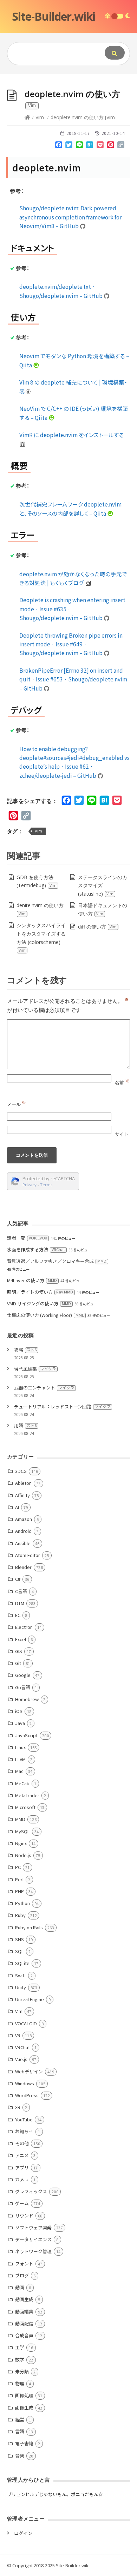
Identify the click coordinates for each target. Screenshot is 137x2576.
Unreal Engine (30, 1999)
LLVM (20, 1759)
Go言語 (23, 1687)
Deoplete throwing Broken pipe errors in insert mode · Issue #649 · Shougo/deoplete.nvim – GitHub (71, 644)
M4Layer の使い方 (32, 1280)
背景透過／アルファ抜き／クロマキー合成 (57, 1261)
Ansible (23, 1543)
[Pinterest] (111, 146)
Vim (40, 117)
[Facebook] (59, 146)
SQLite (22, 1963)
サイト (122, 1134)
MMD (20, 1819)
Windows (25, 2083)
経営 (20, 2419)
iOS (19, 1711)
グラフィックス (31, 2191)
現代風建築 (35, 1369)
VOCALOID (26, 2023)
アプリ (22, 2167)
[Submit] (115, 53)
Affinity (22, 1495)
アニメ (22, 2155)
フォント (24, 2264)
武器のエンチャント (44, 1388)
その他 (22, 2143)
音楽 (20, 2456)
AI (17, 1507)
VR (18, 2035)
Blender (23, 1567)
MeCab (22, 1783)
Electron (24, 1627)
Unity (21, 1987)
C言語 (21, 1591)
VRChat (22, 2047)
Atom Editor (28, 1555)
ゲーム (22, 2203)
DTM (20, 1603)
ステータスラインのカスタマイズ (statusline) (103, 886)
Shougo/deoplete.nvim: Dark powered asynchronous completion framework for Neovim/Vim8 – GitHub (70, 217)
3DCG (21, 1471)
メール (17, 1104)
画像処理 (24, 2395)
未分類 (22, 2371)
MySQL (22, 1831)
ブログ (22, 2275)
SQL (19, 1951)
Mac (19, 1771)
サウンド (24, 2215)
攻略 (25, 1350)
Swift (21, 1975)
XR (18, 2107)
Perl (19, 1879)
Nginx (21, 1843)
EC (18, 1615)
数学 (20, 2360)
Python (22, 1903)
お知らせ (24, 2131)
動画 (20, 2287)
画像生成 (24, 2408)
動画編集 (24, 2312)
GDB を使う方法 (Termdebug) (37, 881)
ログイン (23, 2533)
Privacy (30, 1185)
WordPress (27, 2095)
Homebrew (27, 1699)
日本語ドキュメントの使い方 (103, 909)
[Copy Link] (121, 146)
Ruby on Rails (29, 1927)
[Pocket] (100, 146)
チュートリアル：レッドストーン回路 (62, 1406)
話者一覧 (27, 1238)
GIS (19, 1651)
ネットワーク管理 (33, 2251)
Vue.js (21, 2059)
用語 (25, 1425)
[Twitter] (69, 146)
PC (18, 1867)
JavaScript (26, 1735)
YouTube (24, 2119)
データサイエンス (33, 2239)
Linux (20, 1747)
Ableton (23, 1483)
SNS (19, 1939)
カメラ (22, 2179)
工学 (20, 2347)
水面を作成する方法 (36, 1249)
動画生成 (24, 2299)
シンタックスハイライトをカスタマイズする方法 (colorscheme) (41, 937)
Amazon (24, 1519)
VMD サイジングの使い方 (39, 1303)
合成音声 (24, 2335)
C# (18, 1579)
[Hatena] (90, 146)
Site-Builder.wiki (54, 16)
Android (23, 1531)
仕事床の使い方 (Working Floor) (45, 1315)
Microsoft (25, 1807)
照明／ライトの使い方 (40, 1292)
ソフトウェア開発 (33, 2227)
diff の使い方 (97, 927)
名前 (122, 1082)
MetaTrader (27, 1795)
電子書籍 (24, 2443)
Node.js (23, 1855)
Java (20, 1723)
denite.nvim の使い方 (40, 909)
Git (18, 1663)
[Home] (27, 117)
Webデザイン (29, 2071)
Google (23, 1675)
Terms (46, 1185)
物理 (20, 2383)
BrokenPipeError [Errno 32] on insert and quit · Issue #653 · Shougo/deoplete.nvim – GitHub (73, 679)
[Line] (79, 146)
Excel (21, 1639)
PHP (19, 1891)
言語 (20, 2431)
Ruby (20, 1915)
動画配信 (24, 2323)
